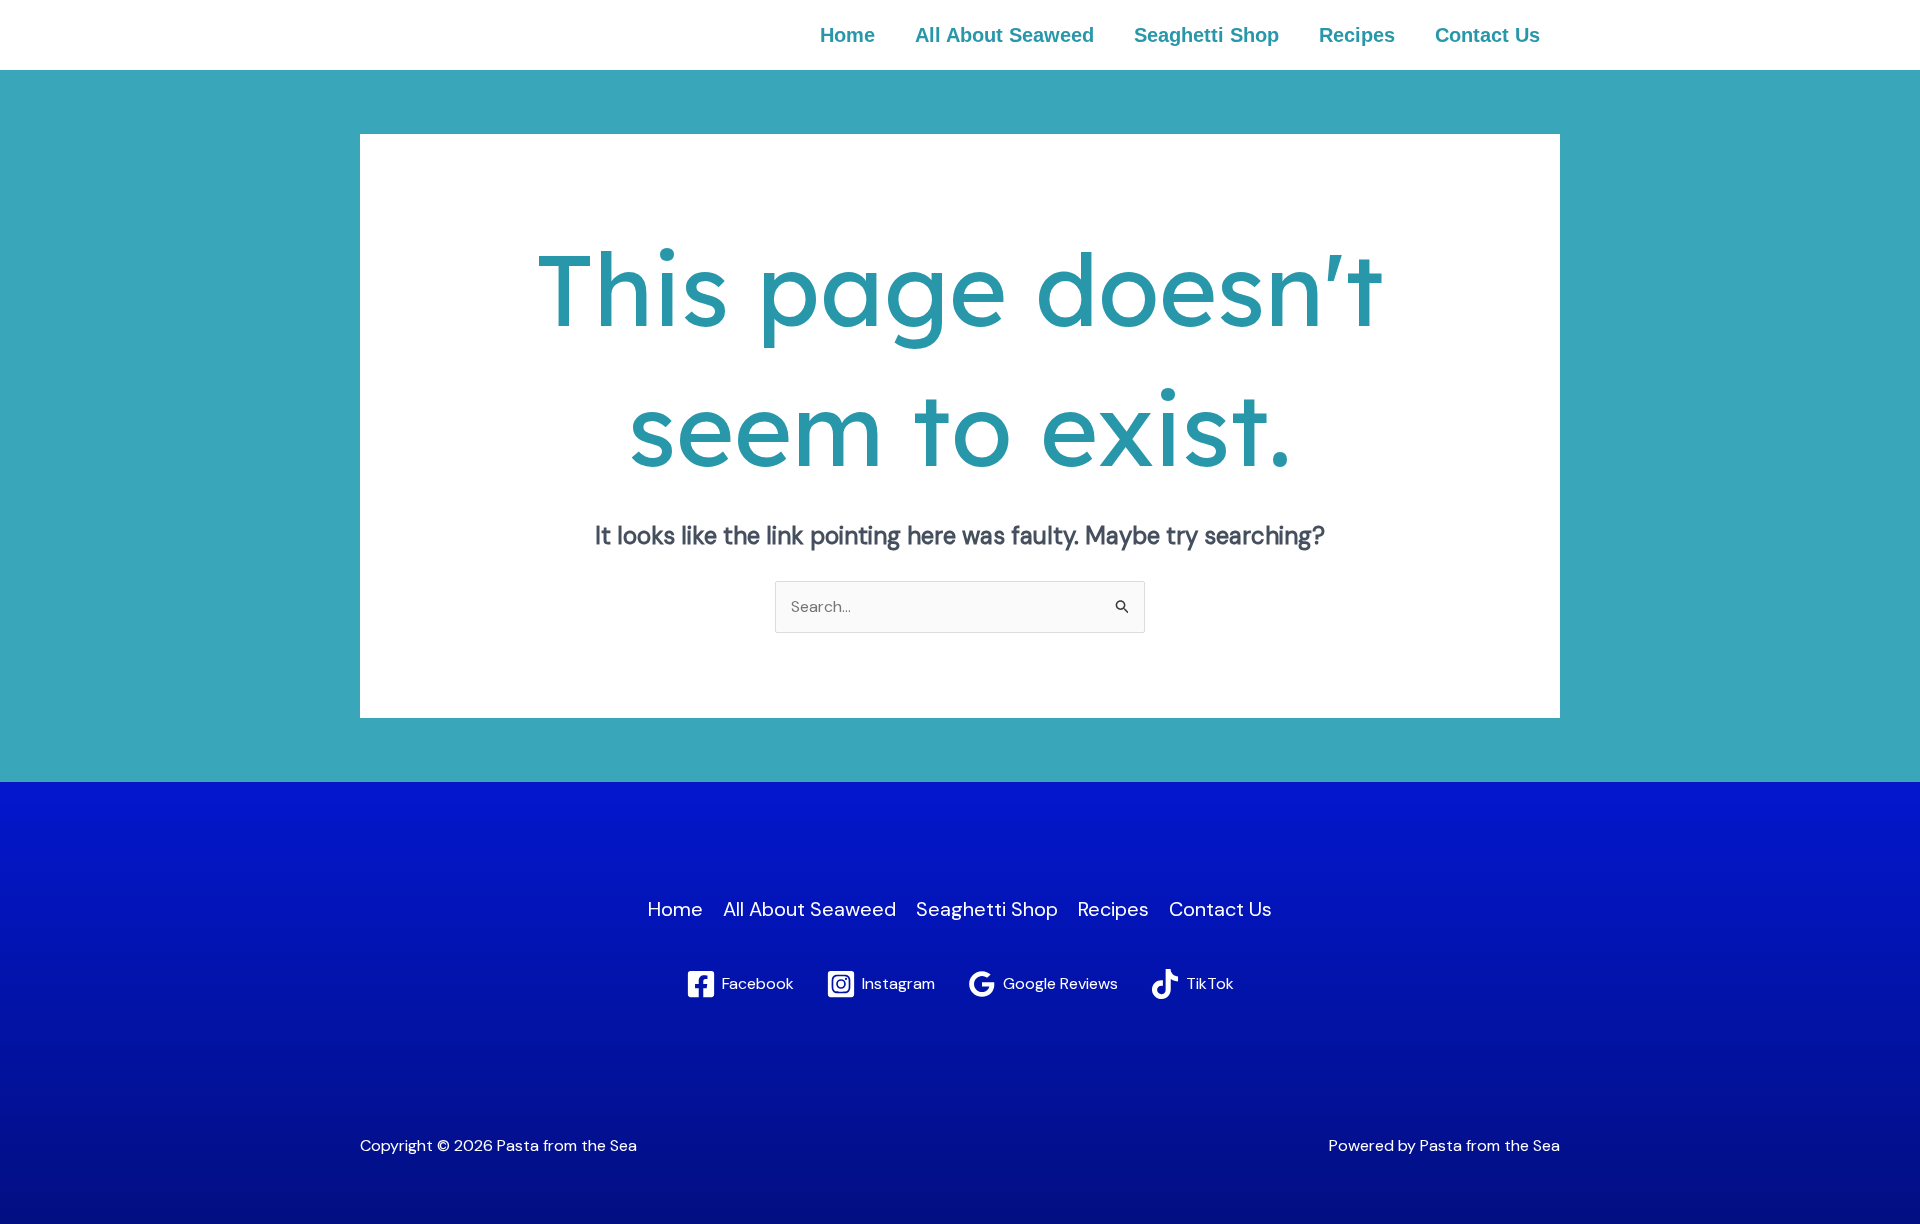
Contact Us (1487, 35)
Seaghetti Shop (1206, 35)
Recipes (1357, 35)
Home (847, 35)
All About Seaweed (1004, 35)
